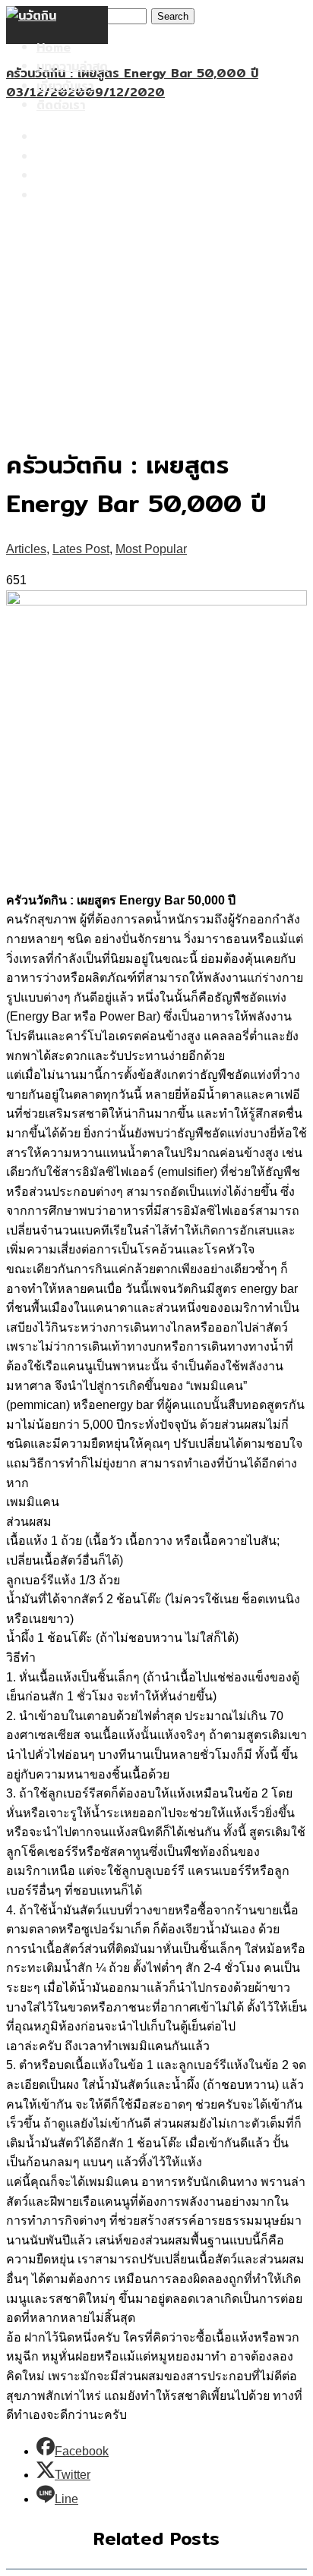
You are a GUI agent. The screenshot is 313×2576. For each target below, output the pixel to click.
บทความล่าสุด (72, 66)
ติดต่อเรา (61, 105)
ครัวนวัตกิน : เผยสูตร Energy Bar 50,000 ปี (132, 73)
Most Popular (151, 549)
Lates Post (81, 549)
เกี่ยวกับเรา (65, 86)
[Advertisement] (156, 266)
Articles (26, 549)
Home (54, 47)
